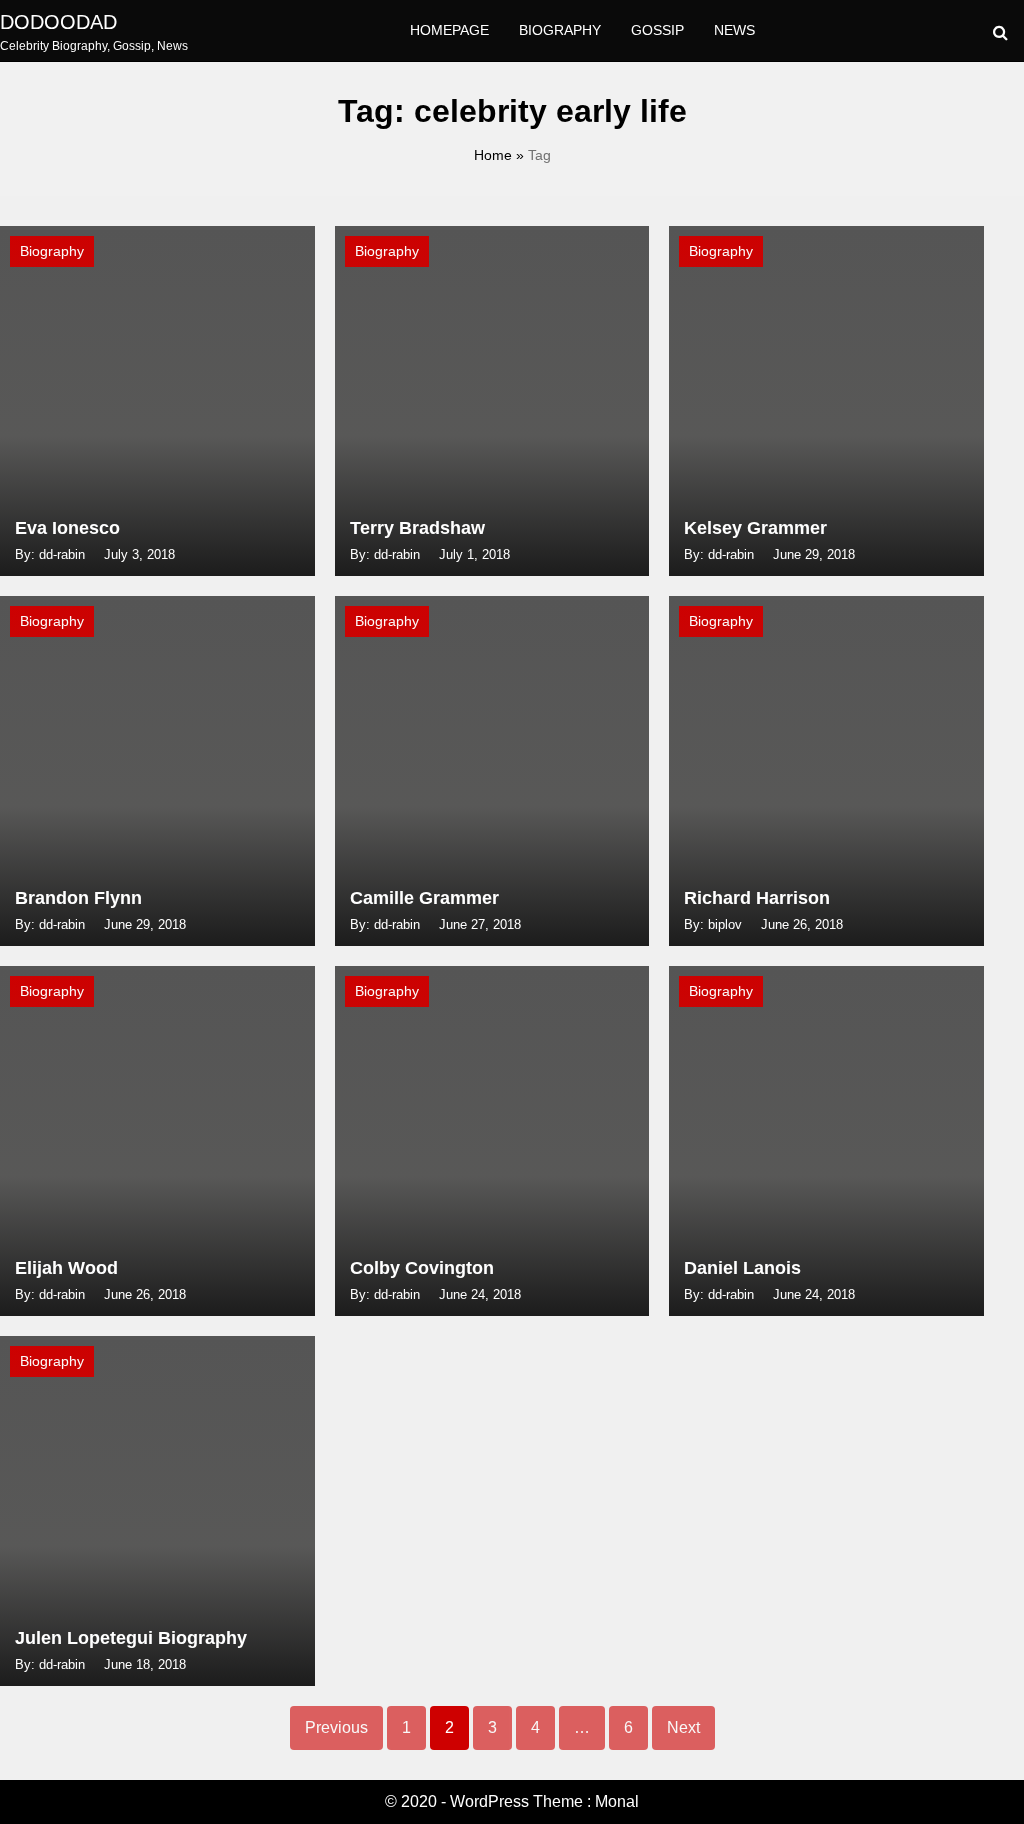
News (734, 30)
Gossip (657, 30)
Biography (560, 30)
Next (683, 1727)
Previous (336, 1727)
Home (493, 155)
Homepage (449, 30)
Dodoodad (58, 22)
